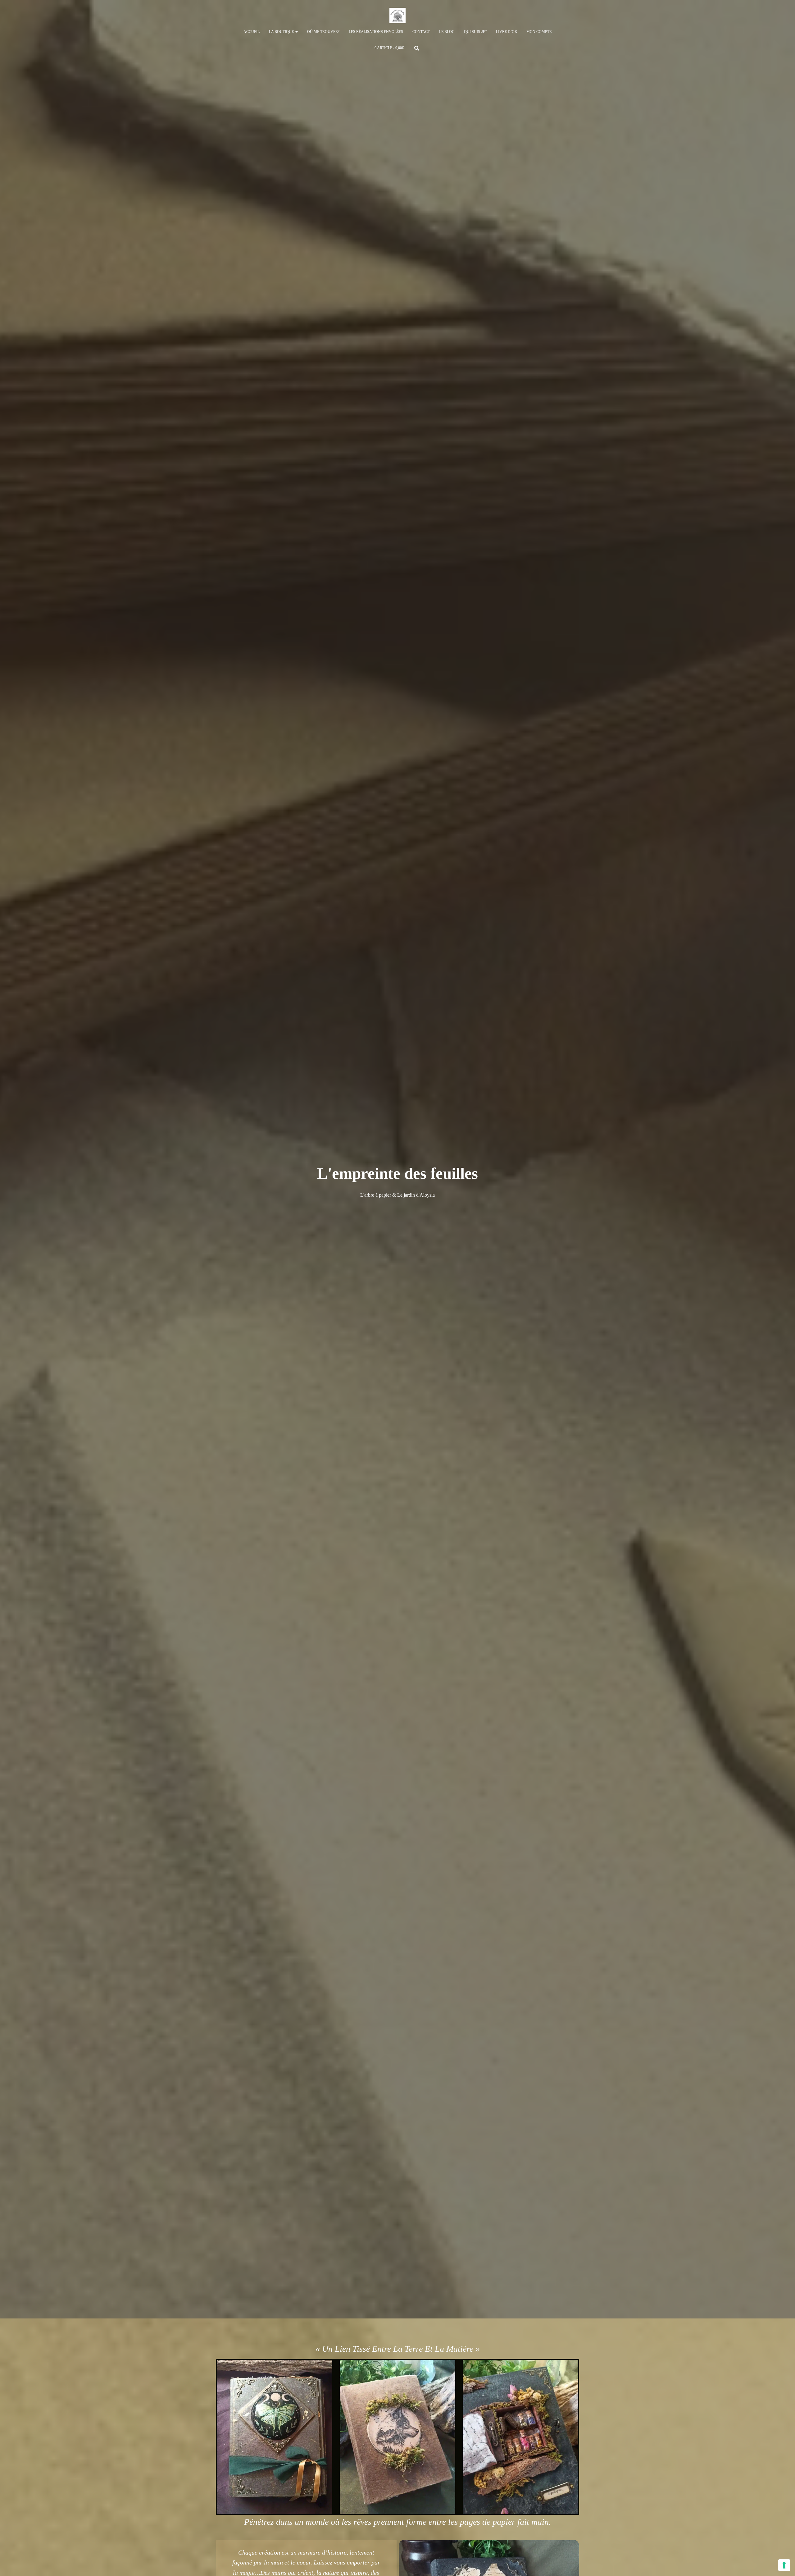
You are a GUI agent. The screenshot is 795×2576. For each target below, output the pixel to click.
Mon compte (539, 32)
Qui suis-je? (475, 32)
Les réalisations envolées (376, 32)
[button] (296, 32)
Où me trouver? (323, 32)
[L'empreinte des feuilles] (397, 16)
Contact (421, 32)
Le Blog (447, 32)
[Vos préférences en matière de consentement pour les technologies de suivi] (784, 2565)
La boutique (282, 32)
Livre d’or (507, 32)
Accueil (252, 32)
